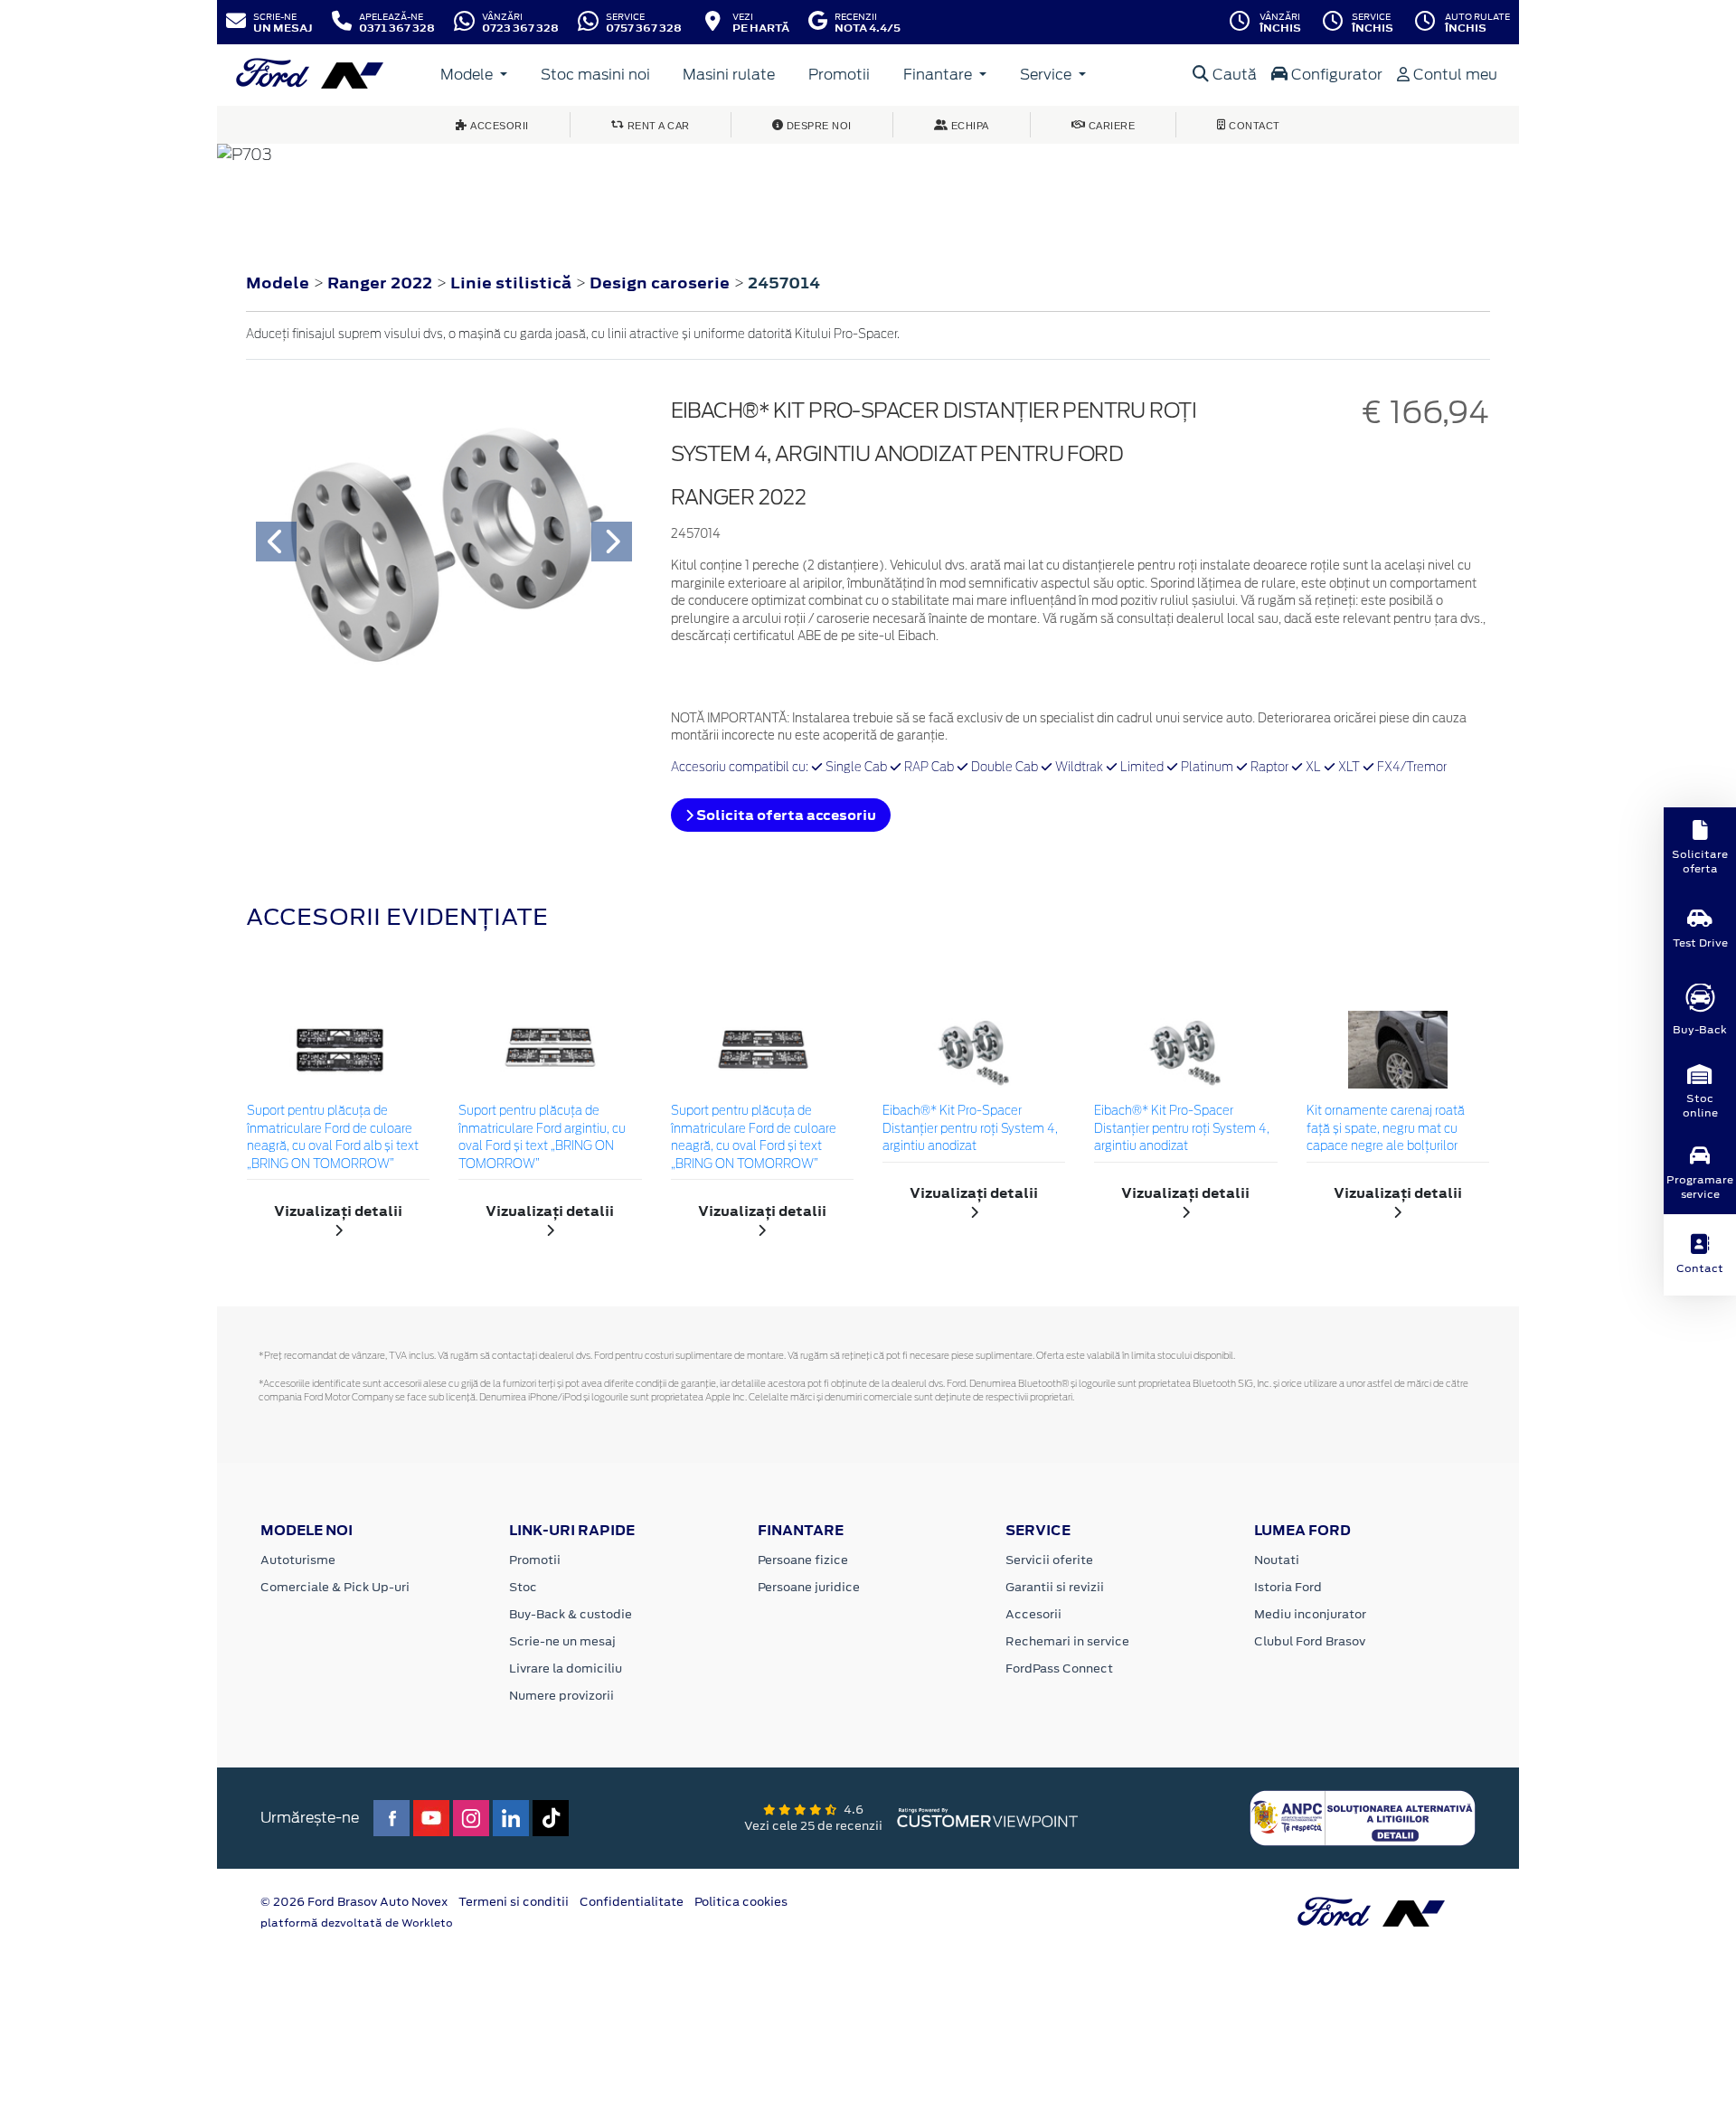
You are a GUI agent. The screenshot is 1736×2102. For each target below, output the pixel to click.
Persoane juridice (809, 1587)
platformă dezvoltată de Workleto (357, 1923)
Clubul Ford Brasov (1310, 1641)
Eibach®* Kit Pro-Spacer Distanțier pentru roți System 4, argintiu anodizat (970, 1129)
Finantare (939, 75)
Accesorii (1033, 1614)
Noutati (1277, 1560)
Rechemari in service (1067, 1641)
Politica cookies (741, 1902)
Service (1047, 75)
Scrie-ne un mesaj (562, 1641)
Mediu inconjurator (1310, 1614)
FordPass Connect (1059, 1668)
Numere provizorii (561, 1696)
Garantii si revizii (1055, 1587)
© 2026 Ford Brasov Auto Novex (354, 1902)
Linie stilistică (513, 283)
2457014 (784, 283)
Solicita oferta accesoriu (785, 815)
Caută (1233, 75)
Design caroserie (661, 283)
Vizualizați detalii (338, 1211)
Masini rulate (729, 75)
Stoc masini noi (595, 75)
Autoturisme (298, 1560)
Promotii (839, 75)
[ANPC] (1363, 1816)
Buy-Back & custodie (571, 1614)
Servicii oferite (1049, 1560)
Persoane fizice (803, 1560)
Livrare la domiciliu (566, 1668)
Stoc (523, 1587)
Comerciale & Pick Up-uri (335, 1587)
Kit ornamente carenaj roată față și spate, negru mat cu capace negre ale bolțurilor (1386, 1129)
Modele (468, 75)
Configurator (1335, 75)
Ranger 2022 (380, 283)
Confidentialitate (632, 1902)
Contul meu (1453, 75)
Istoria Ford (1288, 1587)
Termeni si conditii (514, 1902)
